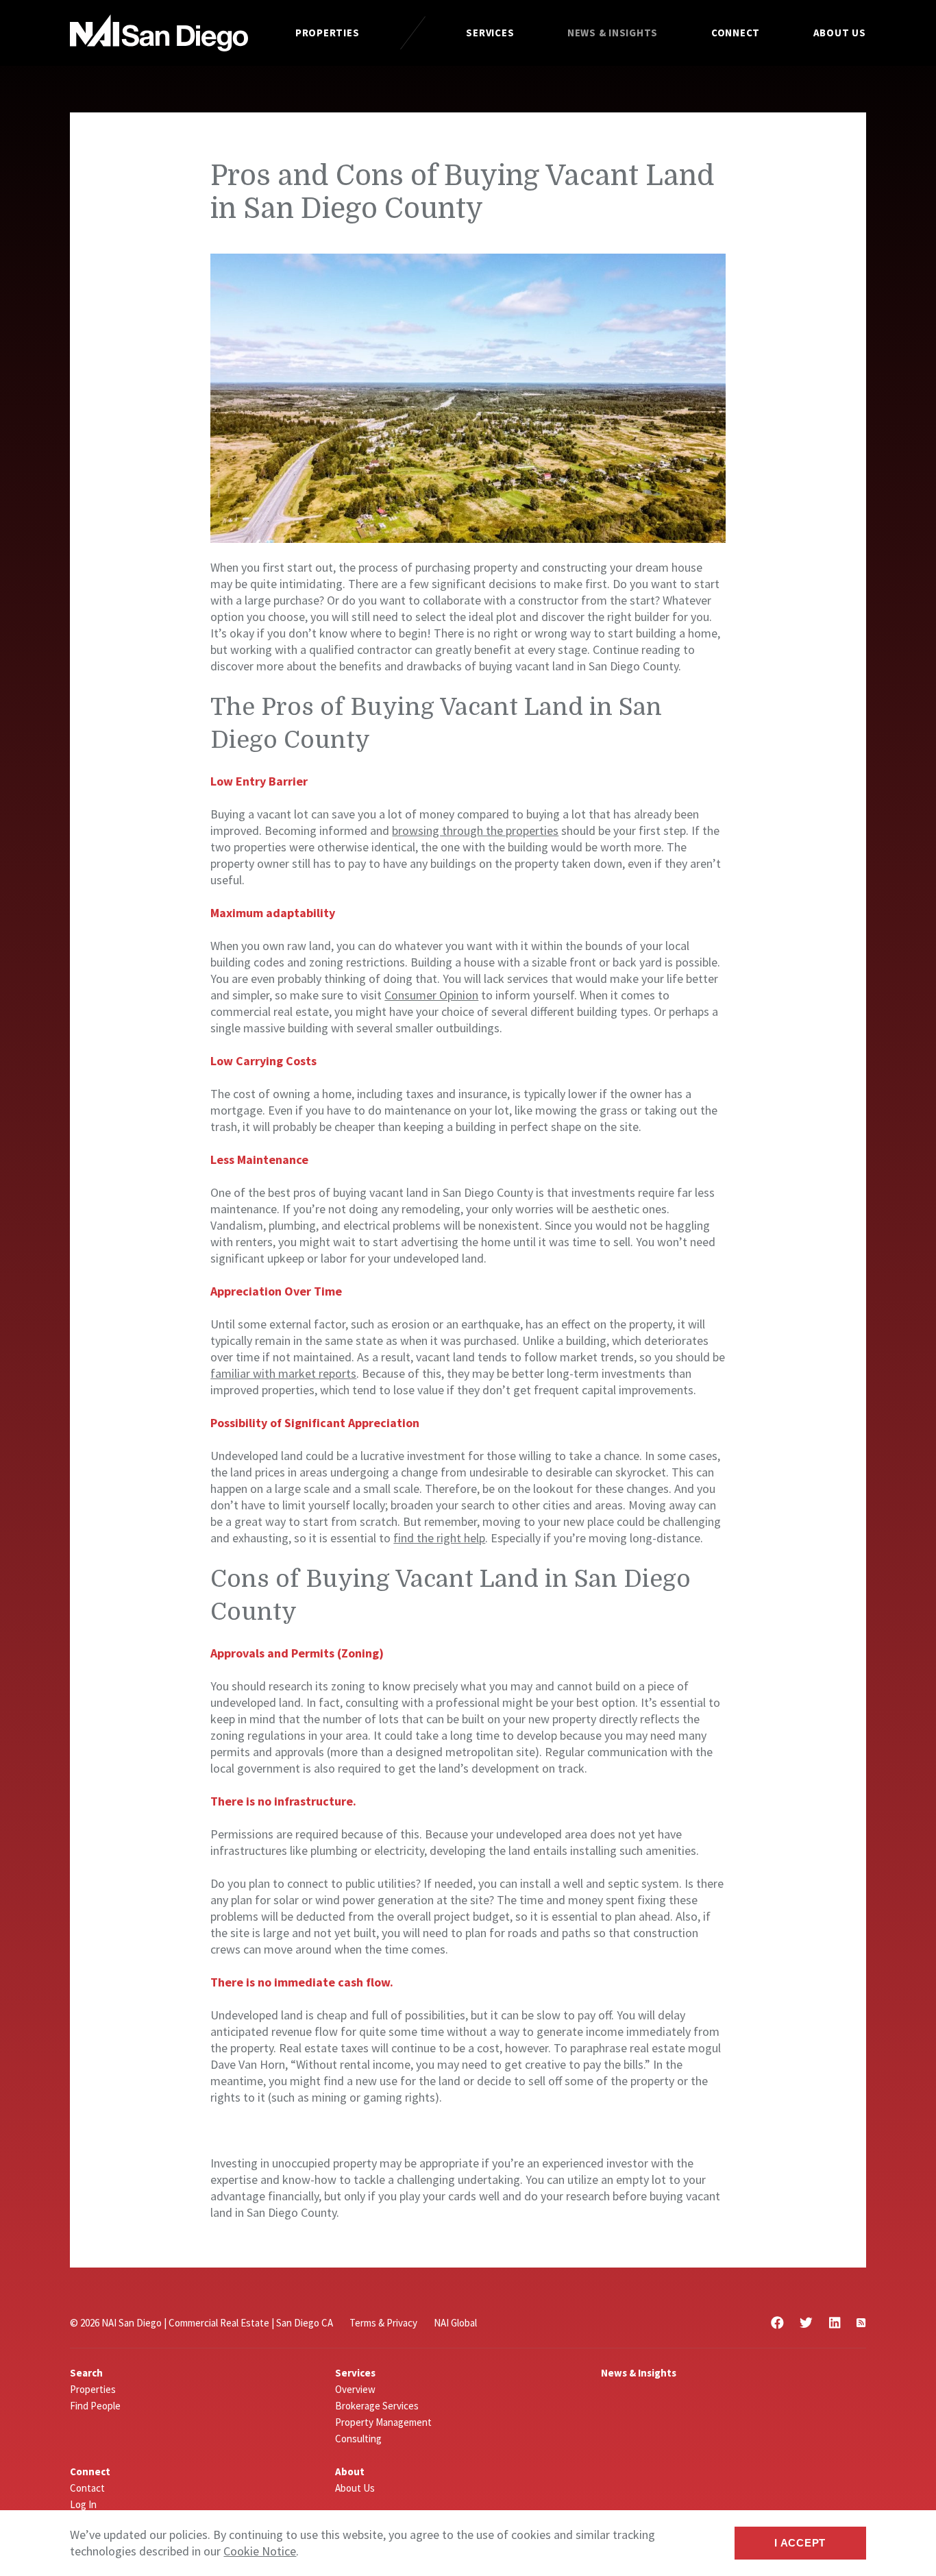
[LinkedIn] (835, 2323)
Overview (355, 2389)
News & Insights (613, 33)
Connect (736, 33)
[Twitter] (806, 2323)
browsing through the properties (475, 830)
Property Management (383, 2422)
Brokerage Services (377, 2406)
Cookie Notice (260, 2551)
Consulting (358, 2439)
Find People (95, 2406)
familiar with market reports (283, 1373)
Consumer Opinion (431, 995)
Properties (328, 33)
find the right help (439, 1538)
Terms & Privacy (383, 2323)
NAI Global (455, 2323)
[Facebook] (777, 2323)
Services (490, 33)
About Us (840, 33)
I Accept (800, 2543)
